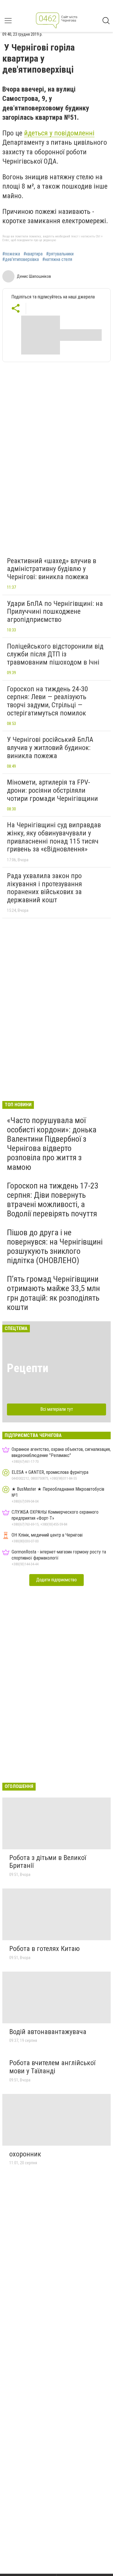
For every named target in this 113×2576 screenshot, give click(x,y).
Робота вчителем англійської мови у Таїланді (52, 2067)
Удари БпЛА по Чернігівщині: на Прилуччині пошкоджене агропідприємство (55, 612)
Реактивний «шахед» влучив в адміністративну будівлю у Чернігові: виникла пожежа (52, 569)
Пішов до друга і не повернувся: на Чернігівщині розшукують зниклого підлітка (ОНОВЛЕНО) (55, 1247)
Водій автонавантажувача (48, 2032)
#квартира (33, 254)
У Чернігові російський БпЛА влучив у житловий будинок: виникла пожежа (50, 748)
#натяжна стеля (57, 259)
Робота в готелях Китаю (44, 1949)
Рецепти (28, 1368)
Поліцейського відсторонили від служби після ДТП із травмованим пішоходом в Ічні (55, 654)
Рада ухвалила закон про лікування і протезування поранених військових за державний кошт (44, 888)
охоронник (25, 2154)
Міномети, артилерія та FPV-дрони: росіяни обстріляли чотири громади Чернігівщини (52, 790)
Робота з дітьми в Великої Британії (48, 1862)
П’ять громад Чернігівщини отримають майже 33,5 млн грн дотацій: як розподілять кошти (53, 1293)
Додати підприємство (57, 1580)
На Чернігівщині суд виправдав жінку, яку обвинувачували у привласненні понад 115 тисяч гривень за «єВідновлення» (54, 837)
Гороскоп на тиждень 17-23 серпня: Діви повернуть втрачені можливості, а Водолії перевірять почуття (53, 1200)
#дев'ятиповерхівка (21, 259)
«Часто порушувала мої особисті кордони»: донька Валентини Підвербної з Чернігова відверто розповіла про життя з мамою (52, 1144)
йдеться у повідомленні (59, 133)
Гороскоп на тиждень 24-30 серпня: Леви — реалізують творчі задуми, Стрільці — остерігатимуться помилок (48, 701)
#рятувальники (60, 254)
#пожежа (11, 254)
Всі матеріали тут (57, 1409)
